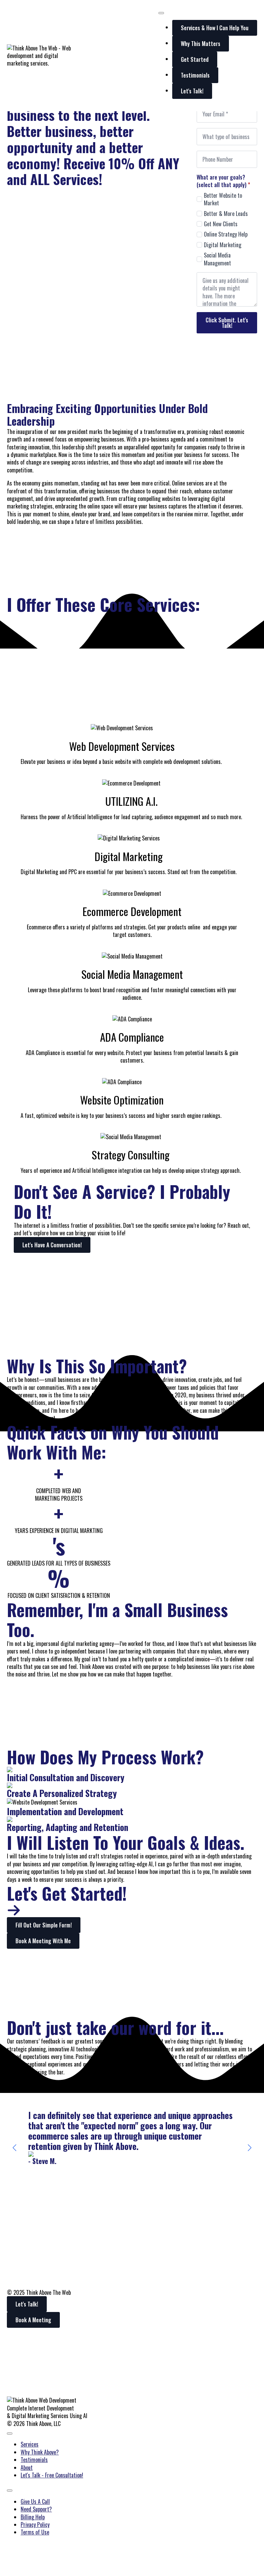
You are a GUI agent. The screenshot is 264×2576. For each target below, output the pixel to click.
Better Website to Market (223, 199)
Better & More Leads (226, 214)
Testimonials (34, 2460)
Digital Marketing (223, 245)
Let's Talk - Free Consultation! (52, 2475)
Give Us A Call (35, 2501)
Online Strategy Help (226, 234)
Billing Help (33, 2517)
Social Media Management (217, 259)
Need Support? (36, 2509)
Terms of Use (35, 2532)
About (27, 2468)
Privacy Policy (35, 2525)
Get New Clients (221, 224)
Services (30, 2444)
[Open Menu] (161, 13)
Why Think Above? (40, 2452)
